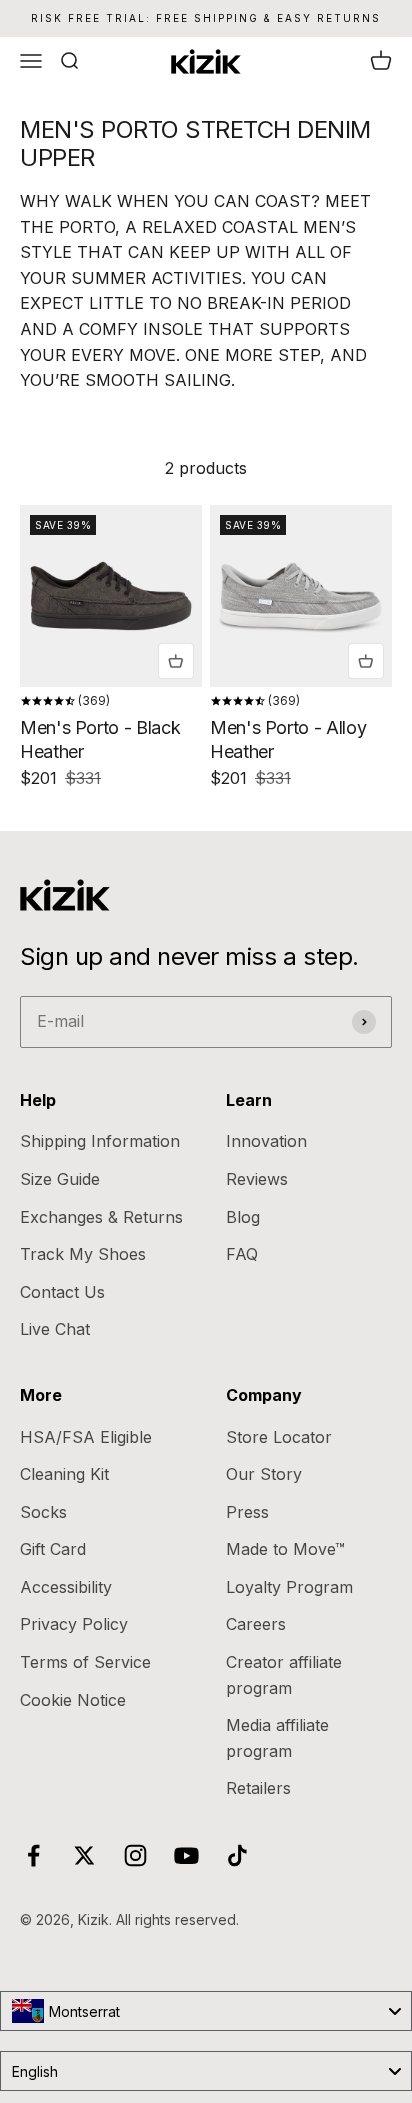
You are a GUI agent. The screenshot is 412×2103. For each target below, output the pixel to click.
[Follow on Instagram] (135, 1855)
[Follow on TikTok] (237, 1855)
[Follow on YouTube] (186, 1855)
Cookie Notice (73, 1700)
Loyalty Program (289, 1587)
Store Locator (279, 1437)
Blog (243, 1217)
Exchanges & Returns (101, 1217)
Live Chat (55, 1329)
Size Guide (60, 1179)
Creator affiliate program (284, 1675)
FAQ (242, 1254)
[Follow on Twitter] (84, 1855)
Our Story (264, 1474)
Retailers (258, 1788)
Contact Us (62, 1292)
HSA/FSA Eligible (86, 1437)
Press (247, 1512)
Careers (256, 1624)
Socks (43, 1512)
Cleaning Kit (64, 1474)
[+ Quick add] (176, 661)
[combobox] (206, 2011)
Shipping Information (100, 1141)
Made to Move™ (285, 1549)
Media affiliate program (277, 1738)
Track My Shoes (83, 1254)
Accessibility (66, 1587)
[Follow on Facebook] (33, 1855)
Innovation (266, 1141)
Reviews (257, 1179)
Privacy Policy (74, 1624)
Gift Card (53, 1549)
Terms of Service (85, 1662)
